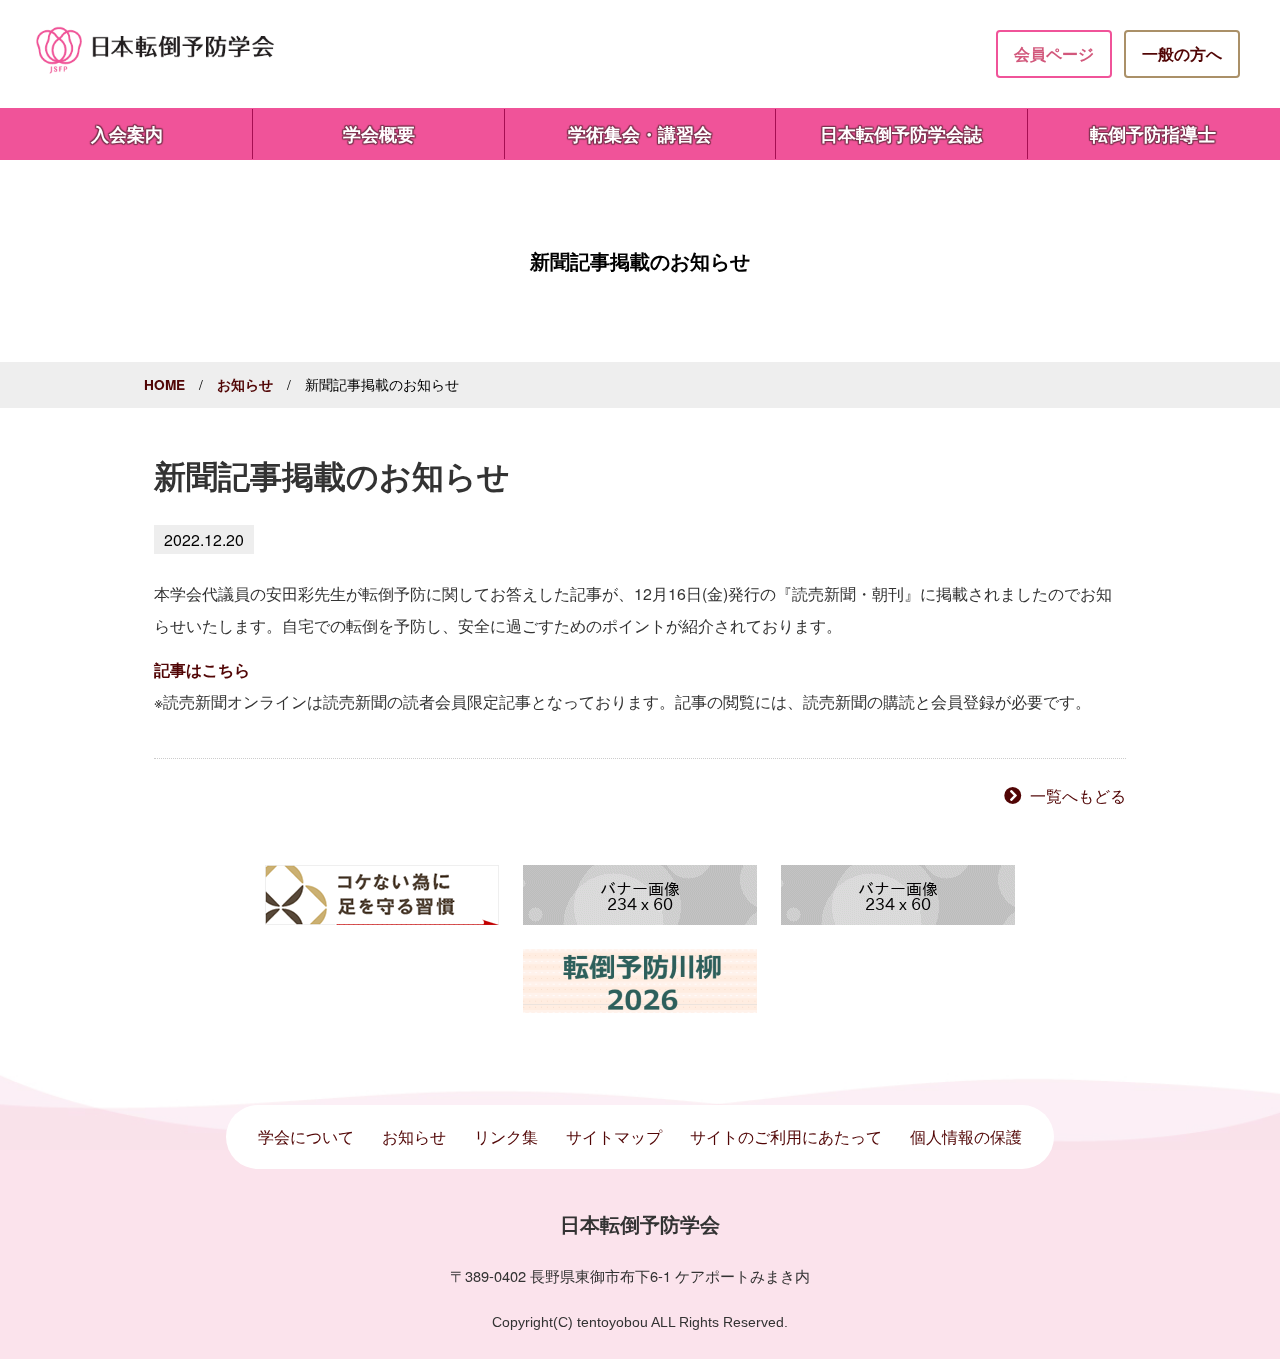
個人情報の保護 (966, 1136)
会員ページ (1054, 53)
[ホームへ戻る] (156, 48)
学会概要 (379, 133)
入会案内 (127, 133)
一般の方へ (1182, 53)
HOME (164, 384)
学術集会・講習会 (640, 133)
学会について (306, 1136)
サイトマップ (614, 1136)
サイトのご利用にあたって (786, 1136)
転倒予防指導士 (1153, 133)
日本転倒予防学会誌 (901, 133)
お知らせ (245, 384)
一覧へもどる (1078, 795)
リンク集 (506, 1136)
